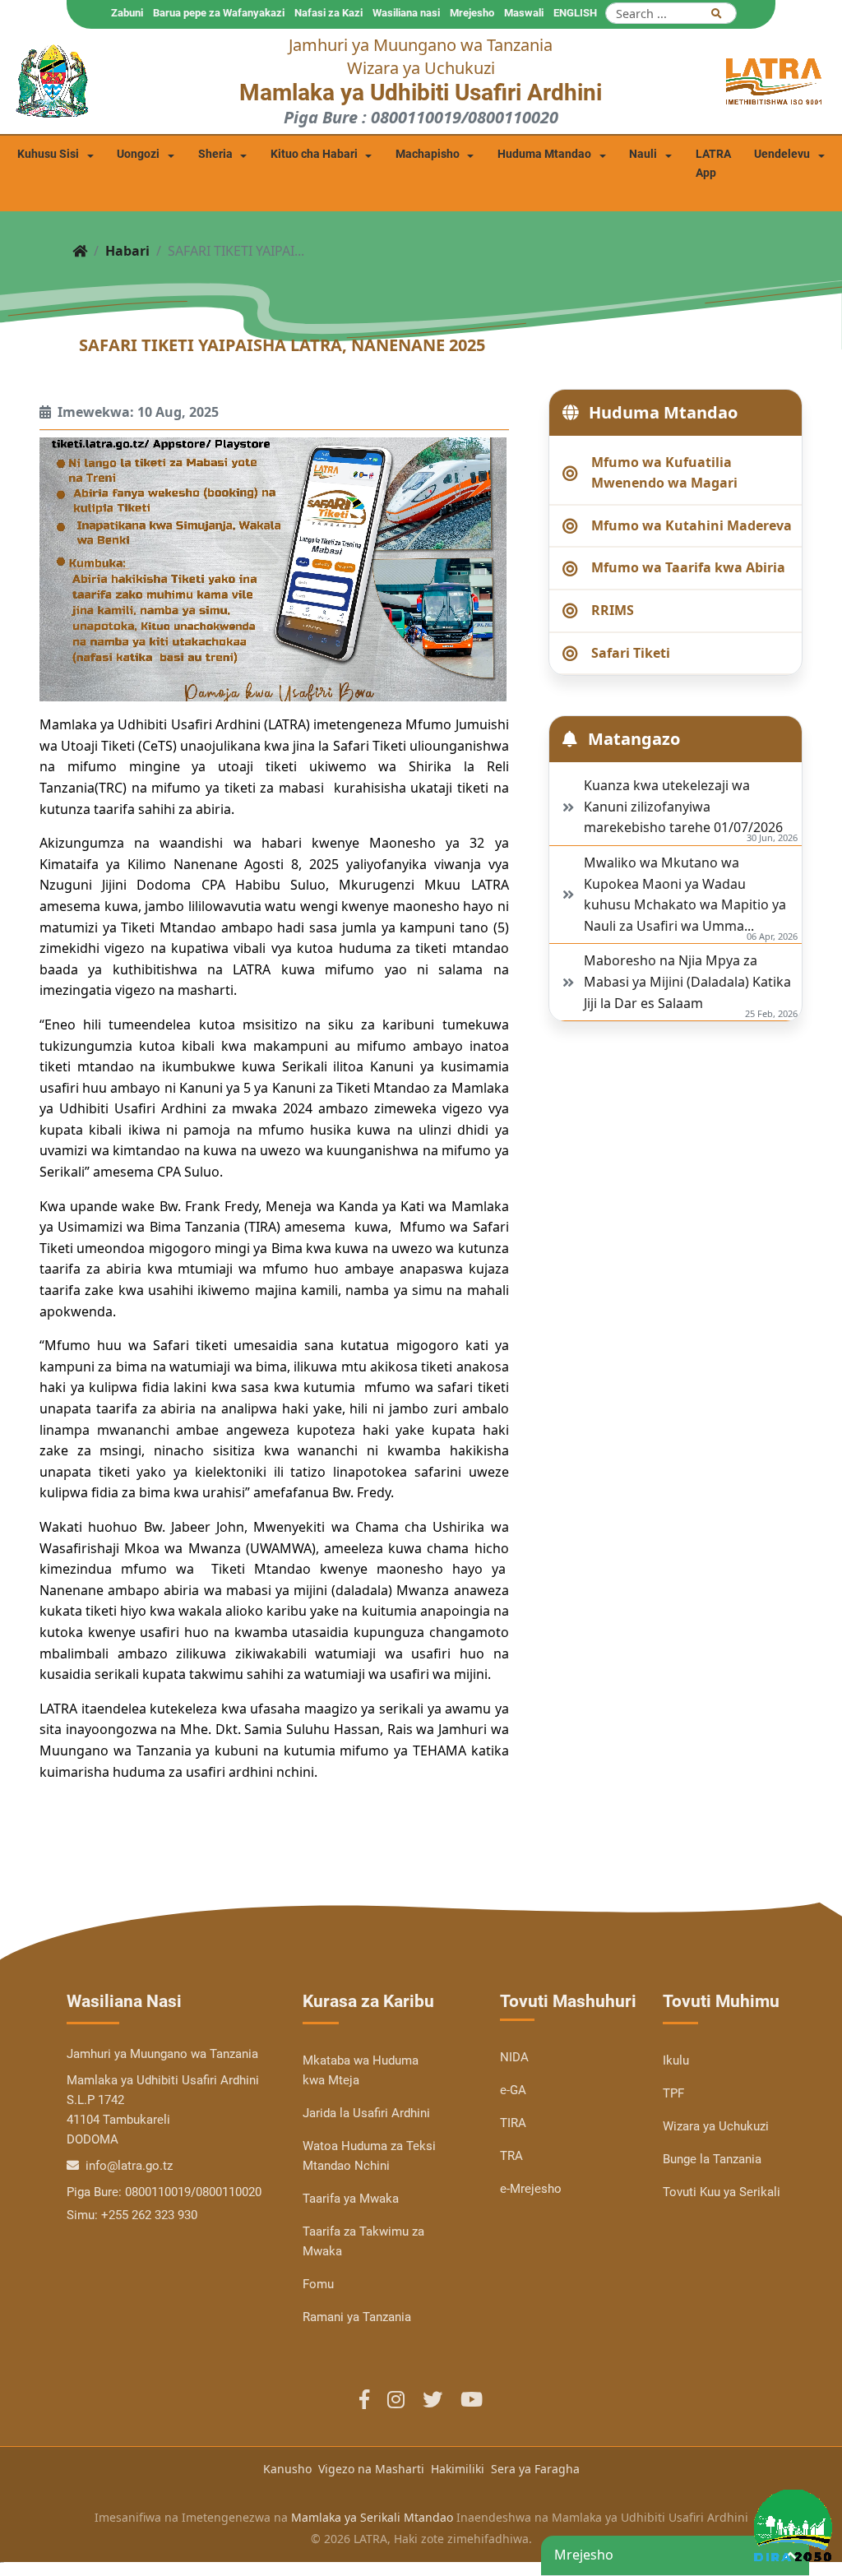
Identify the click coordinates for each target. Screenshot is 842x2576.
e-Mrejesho (531, 2189)
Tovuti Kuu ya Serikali (722, 2192)
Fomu (318, 2284)
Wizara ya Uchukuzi (716, 2126)
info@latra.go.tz (127, 2166)
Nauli (643, 154)
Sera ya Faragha (535, 2469)
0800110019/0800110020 (193, 2192)
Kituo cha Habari (314, 154)
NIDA (514, 2057)
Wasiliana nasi (406, 13)
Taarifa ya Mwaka (351, 2199)
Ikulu (676, 2060)
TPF (673, 2093)
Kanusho (287, 2469)
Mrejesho (472, 13)
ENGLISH (575, 13)
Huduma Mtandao (544, 154)
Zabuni (127, 13)
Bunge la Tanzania (712, 2159)
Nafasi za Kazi (328, 13)
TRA (511, 2156)
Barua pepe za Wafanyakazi (219, 13)
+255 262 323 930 (149, 2215)
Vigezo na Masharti (371, 2469)
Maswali (524, 13)
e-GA (513, 2090)
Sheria (215, 154)
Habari (127, 251)
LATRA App (713, 164)
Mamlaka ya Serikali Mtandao (372, 2517)
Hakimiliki (458, 2469)
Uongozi (138, 154)
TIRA (513, 2123)
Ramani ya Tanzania (357, 2317)
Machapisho (428, 154)
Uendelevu (782, 154)
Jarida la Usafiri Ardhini (366, 2113)
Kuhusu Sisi (48, 154)
